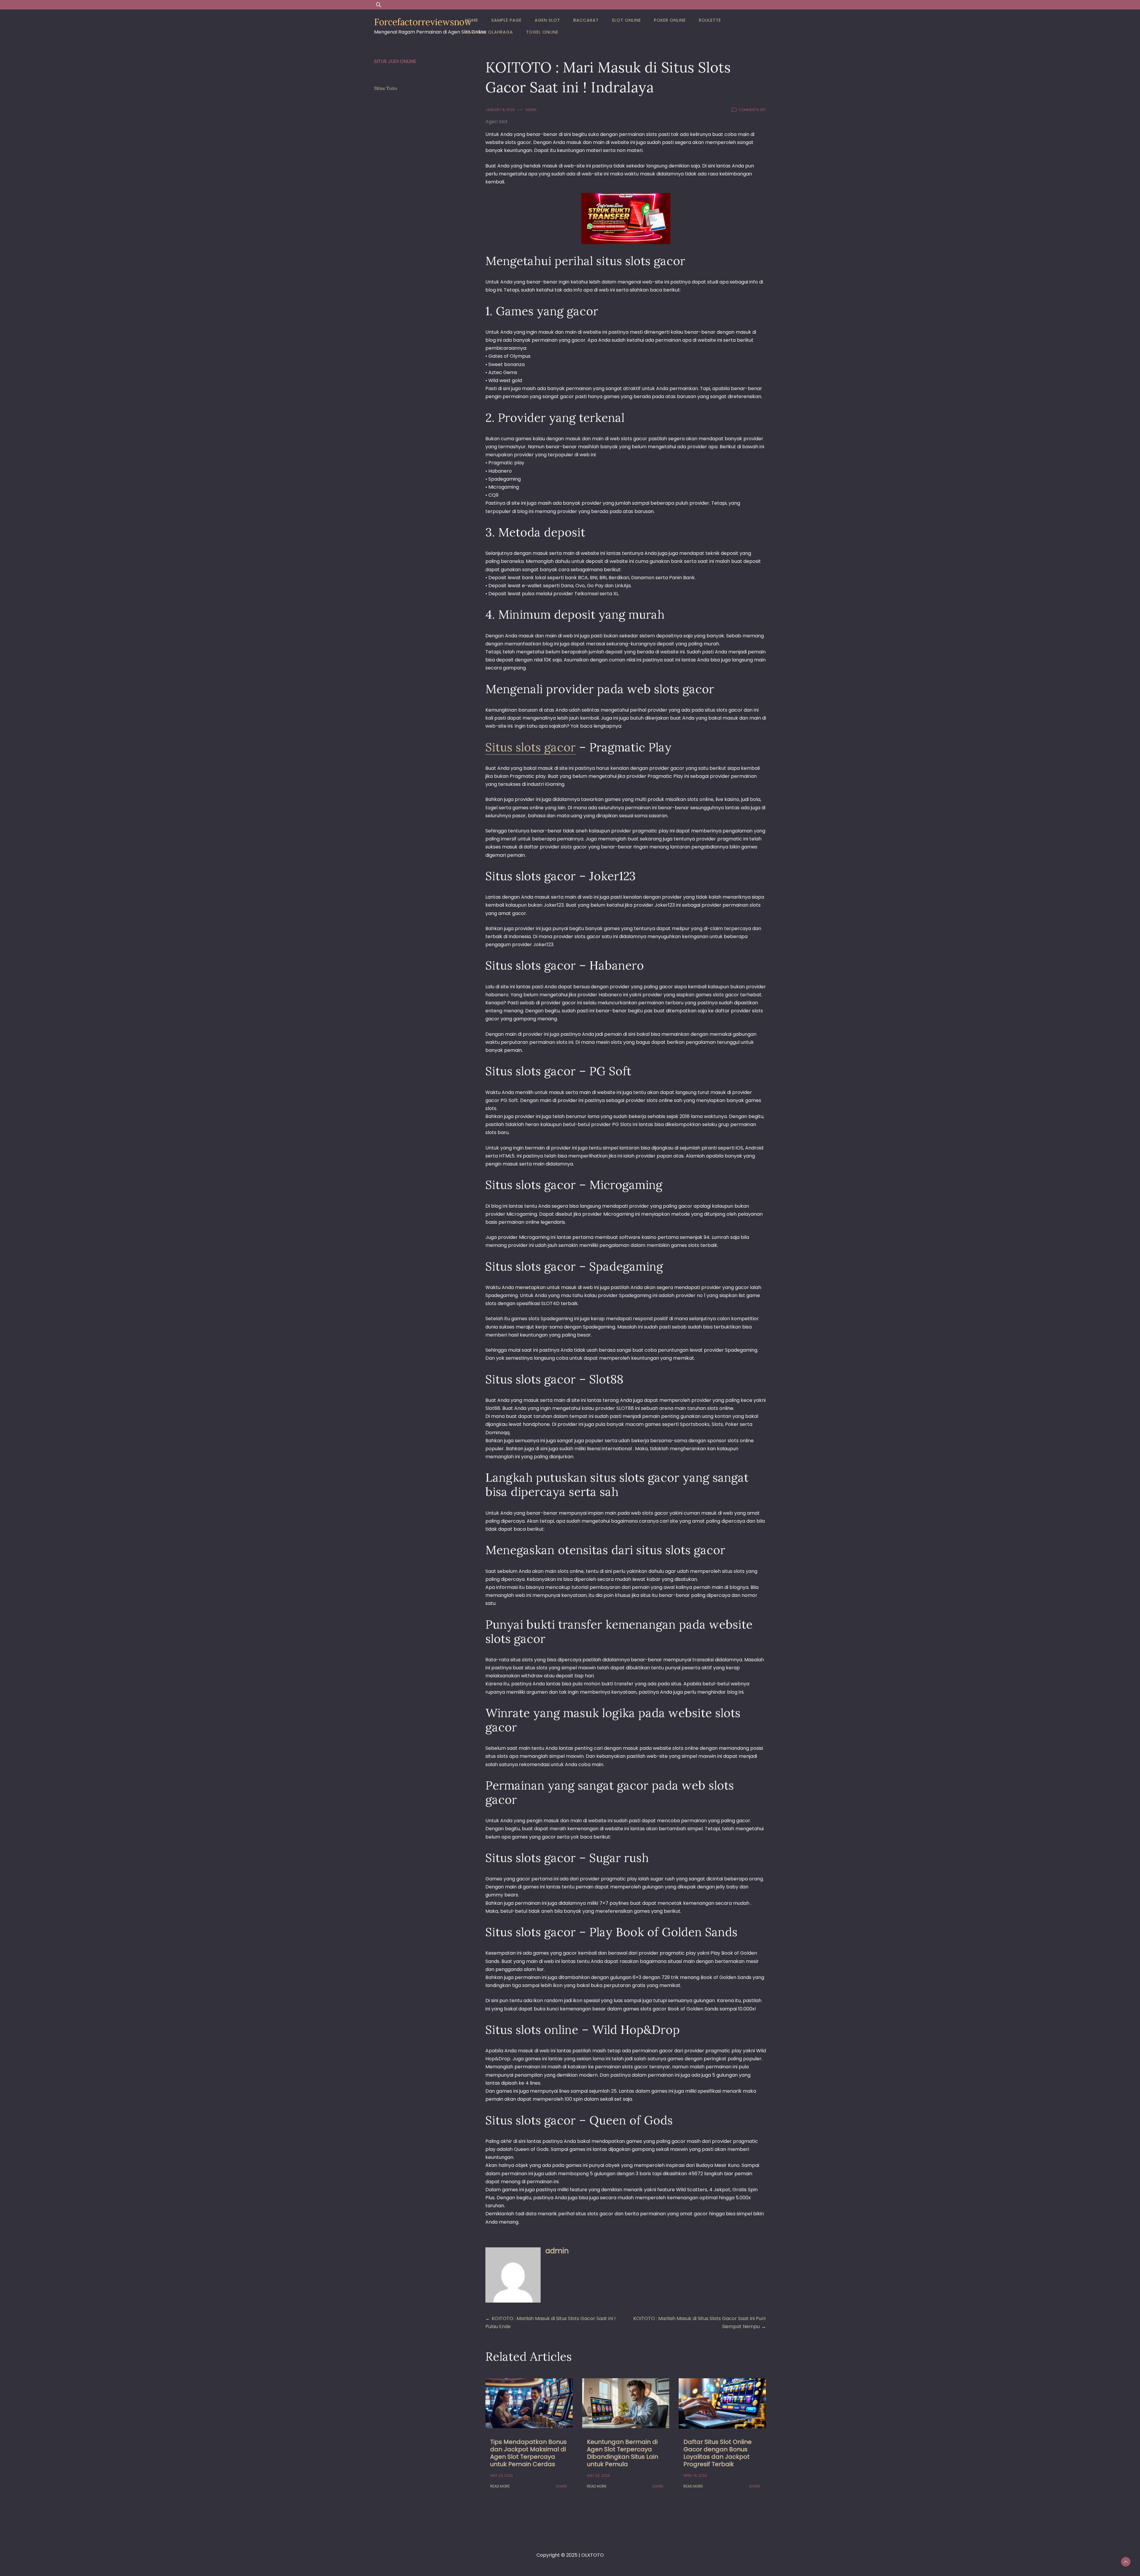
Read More (500, 2486)
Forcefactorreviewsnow (423, 22)
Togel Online (542, 32)
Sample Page (506, 20)
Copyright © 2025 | (559, 2555)
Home (472, 20)
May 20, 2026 (598, 2476)
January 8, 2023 (500, 110)
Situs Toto (386, 88)
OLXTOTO (593, 2555)
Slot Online (626, 20)
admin (531, 110)
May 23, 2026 (502, 2476)
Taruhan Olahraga (489, 32)
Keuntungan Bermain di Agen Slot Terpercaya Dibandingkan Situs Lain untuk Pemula (623, 2453)
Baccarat (586, 20)
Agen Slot (547, 20)
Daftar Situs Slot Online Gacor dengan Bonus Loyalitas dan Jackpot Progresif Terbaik (718, 2453)
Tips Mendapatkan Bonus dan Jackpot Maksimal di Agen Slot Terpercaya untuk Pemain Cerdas (528, 2453)
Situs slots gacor (531, 747)
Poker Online (670, 20)
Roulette (710, 20)
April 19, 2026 (695, 2476)
